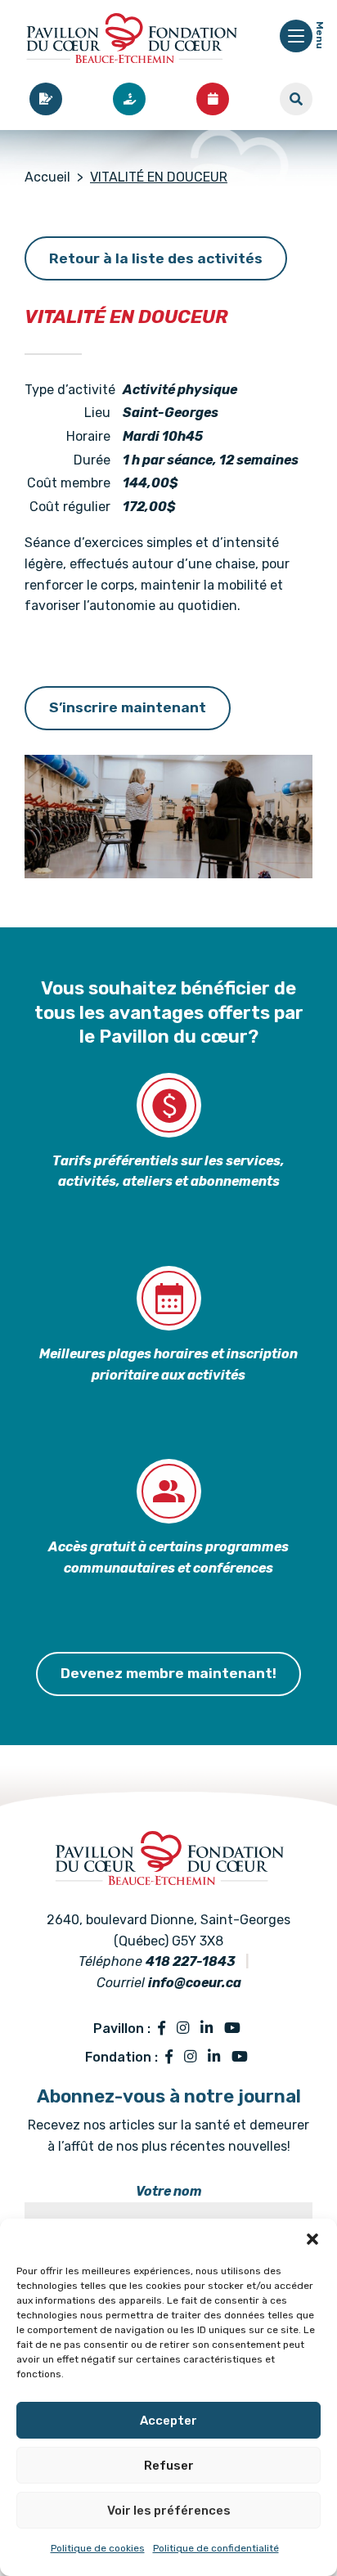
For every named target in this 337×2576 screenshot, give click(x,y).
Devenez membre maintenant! (168, 1673)
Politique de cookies (98, 2548)
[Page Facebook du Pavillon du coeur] (162, 2029)
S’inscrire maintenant (128, 707)
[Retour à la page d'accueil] (131, 41)
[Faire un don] (129, 99)
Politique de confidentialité (216, 2548)
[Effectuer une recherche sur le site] (296, 99)
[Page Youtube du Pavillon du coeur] (232, 2029)
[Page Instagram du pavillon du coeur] (183, 2029)
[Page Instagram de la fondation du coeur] (190, 2058)
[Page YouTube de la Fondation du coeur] (240, 2058)
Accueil (47, 177)
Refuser (169, 2466)
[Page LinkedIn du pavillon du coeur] (207, 2029)
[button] (312, 2239)
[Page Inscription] (46, 99)
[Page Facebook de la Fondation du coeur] (169, 2058)
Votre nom (169, 2191)
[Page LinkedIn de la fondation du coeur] (214, 2058)
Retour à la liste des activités (156, 258)
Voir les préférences (169, 2511)
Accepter (168, 2421)
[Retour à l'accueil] (168, 1841)
